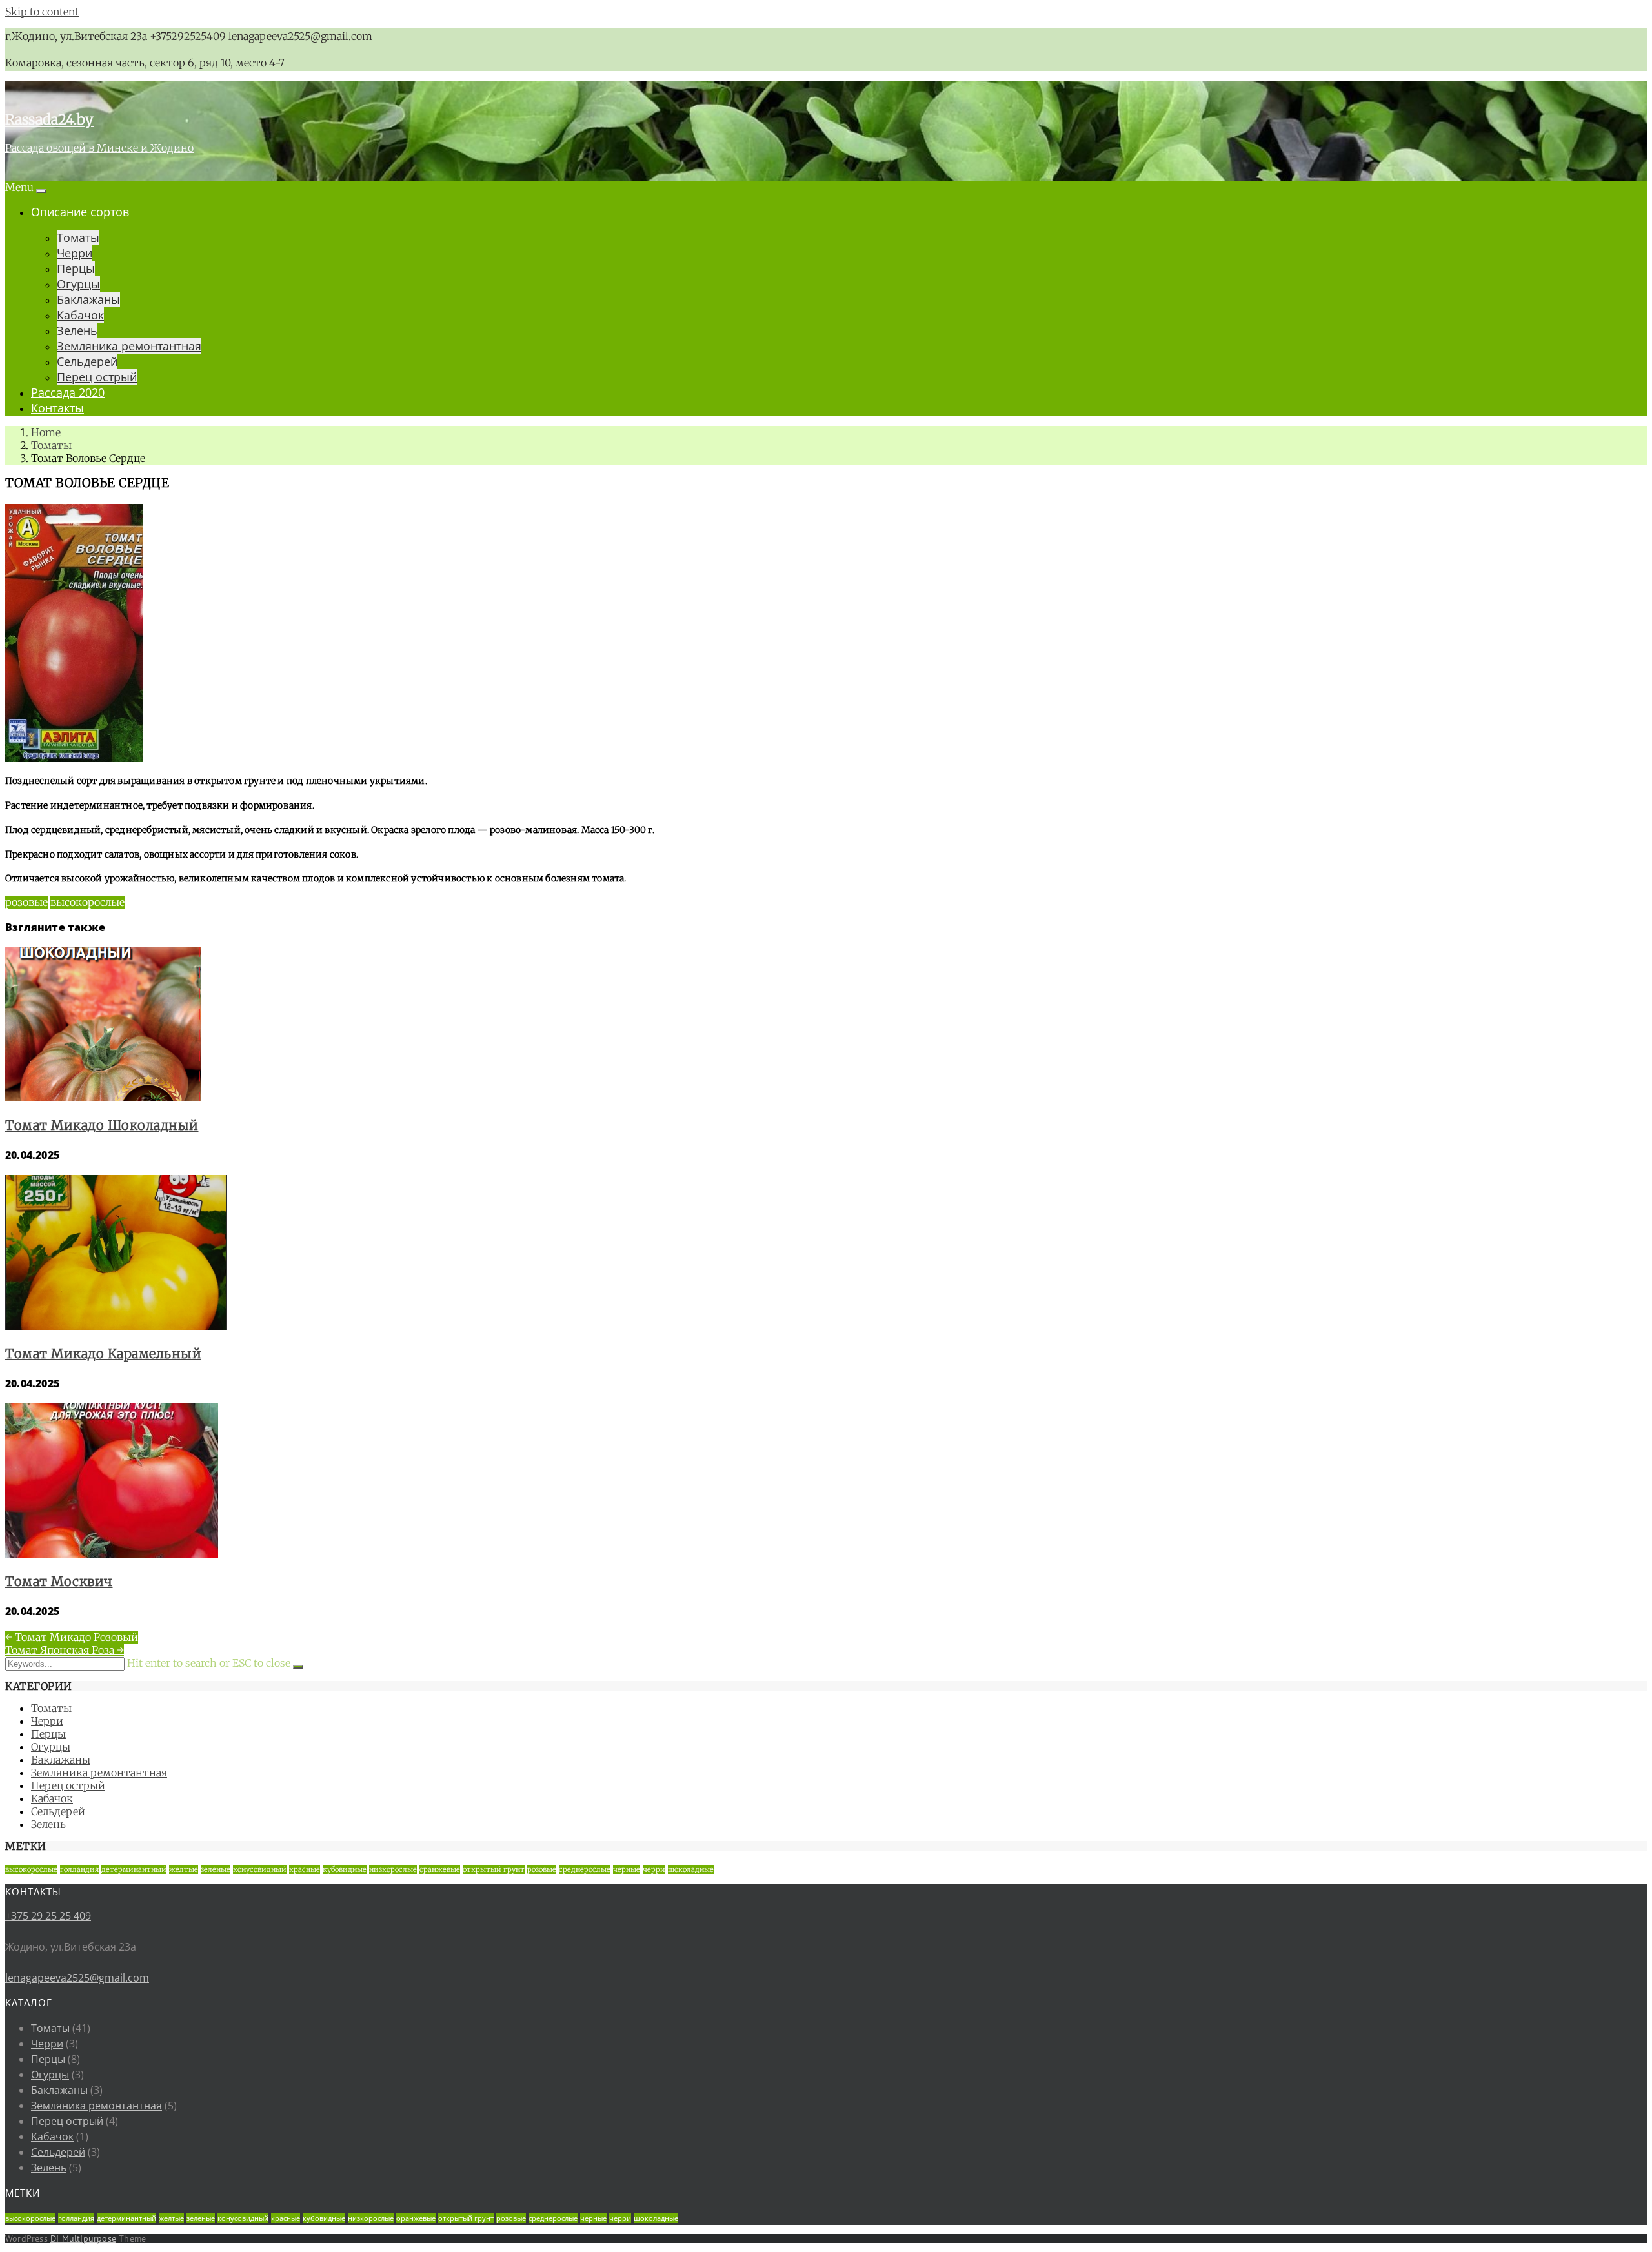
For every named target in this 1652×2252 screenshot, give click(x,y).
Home (46, 432)
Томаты (78, 237)
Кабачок (80, 315)
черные (627, 1869)
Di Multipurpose (83, 2238)
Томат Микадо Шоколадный (102, 1125)
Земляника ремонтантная (129, 346)
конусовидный (260, 1869)
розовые (26, 902)
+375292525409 (188, 36)
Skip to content (42, 12)
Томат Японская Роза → (65, 1650)
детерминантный (134, 1869)
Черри (75, 253)
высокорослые (87, 902)
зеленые (216, 1869)
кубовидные (345, 1869)
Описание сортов (80, 212)
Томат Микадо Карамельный (103, 1353)
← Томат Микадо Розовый (72, 1637)
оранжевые (440, 1869)
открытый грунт (494, 1869)
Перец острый (97, 377)
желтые (184, 1869)
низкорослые (393, 1869)
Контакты (57, 408)
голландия (79, 1869)
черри (654, 1869)
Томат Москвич (59, 1581)
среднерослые (585, 1869)
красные (305, 1869)
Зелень (77, 330)
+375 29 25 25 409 (48, 1916)
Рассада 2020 (68, 392)
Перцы (76, 268)
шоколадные (691, 1869)
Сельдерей (87, 361)
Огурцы (78, 284)
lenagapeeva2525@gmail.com (300, 36)
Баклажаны (88, 299)
